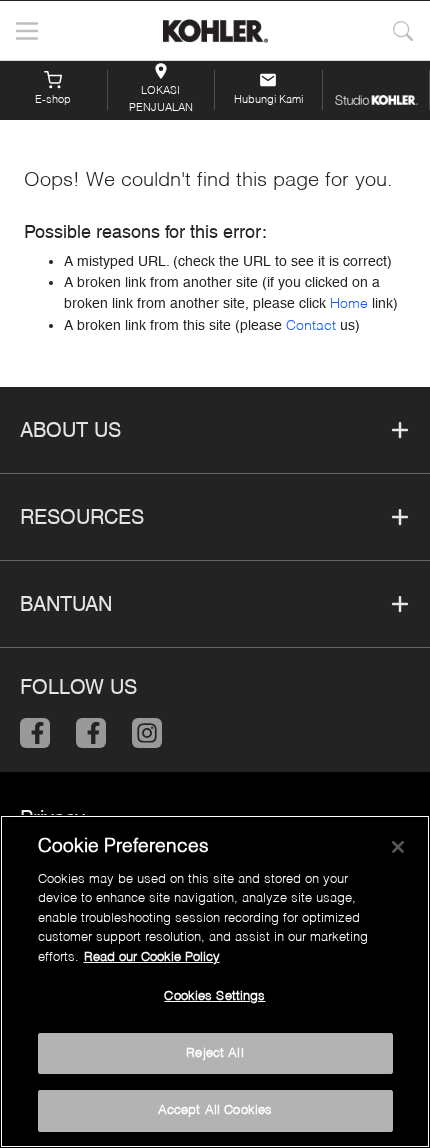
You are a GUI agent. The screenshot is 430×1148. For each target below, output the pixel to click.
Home (349, 304)
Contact (311, 326)
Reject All (214, 1053)
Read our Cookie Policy (152, 957)
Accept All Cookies (215, 1110)
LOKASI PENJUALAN (161, 98)
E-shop (53, 100)
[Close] (398, 847)
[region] (215, 981)
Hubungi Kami (268, 100)
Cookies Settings (214, 996)
